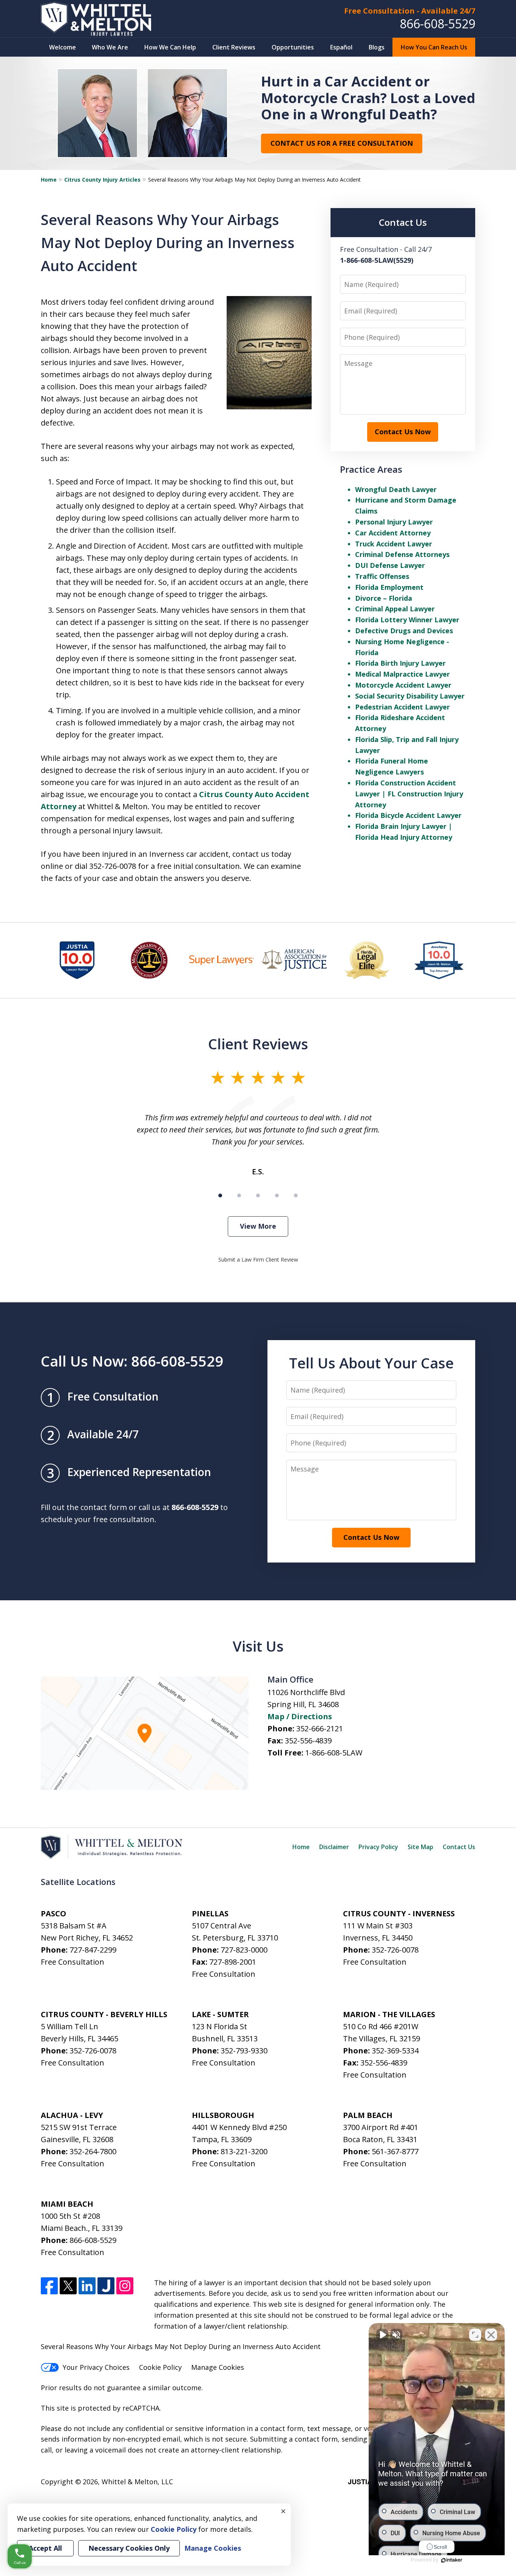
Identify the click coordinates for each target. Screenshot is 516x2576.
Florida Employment (389, 587)
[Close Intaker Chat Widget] (491, 2335)
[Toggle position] (475, 2335)
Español (341, 47)
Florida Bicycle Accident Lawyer (408, 815)
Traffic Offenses (382, 576)
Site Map (420, 1847)
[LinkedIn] (87, 2286)
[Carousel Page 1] (220, 1195)
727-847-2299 (93, 1950)
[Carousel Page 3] (258, 1195)
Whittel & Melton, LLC (137, 2482)
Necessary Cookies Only (129, 2548)
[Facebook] (49, 2286)
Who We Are (110, 47)
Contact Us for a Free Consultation (342, 143)
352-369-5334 (395, 2051)
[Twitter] (68, 2286)
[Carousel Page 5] (296, 1195)
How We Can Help (170, 47)
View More (258, 1226)
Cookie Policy (160, 2367)
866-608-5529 (437, 24)
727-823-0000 (244, 1950)
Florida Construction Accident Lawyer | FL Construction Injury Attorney (409, 794)
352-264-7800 (93, 2151)
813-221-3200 (244, 2151)
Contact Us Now (403, 432)
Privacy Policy (378, 1847)
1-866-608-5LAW (334, 1753)
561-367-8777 (395, 2151)
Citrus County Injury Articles (102, 180)
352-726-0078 (395, 1950)
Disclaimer (334, 1847)
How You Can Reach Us (434, 47)
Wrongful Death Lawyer (396, 489)
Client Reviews (234, 47)
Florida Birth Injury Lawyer (400, 663)
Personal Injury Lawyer (394, 522)
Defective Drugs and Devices (404, 631)
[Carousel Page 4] (277, 1195)
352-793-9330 (244, 2051)
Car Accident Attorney (393, 533)
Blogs (377, 47)
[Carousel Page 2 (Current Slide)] (239, 1195)
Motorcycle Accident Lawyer (403, 685)
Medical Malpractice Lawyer (402, 674)
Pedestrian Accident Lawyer (402, 707)
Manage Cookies (218, 2367)
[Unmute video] (382, 2335)
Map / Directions (300, 1716)
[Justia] (106, 2286)
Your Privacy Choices (96, 2367)
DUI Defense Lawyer (390, 565)
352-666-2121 (320, 1728)
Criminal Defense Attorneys (402, 554)
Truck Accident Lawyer (394, 544)
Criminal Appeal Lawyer (395, 609)
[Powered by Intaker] (452, 2560)
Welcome (63, 47)
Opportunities (293, 47)
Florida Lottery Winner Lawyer (407, 620)
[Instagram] (125, 2286)
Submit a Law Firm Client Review (258, 1259)
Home (49, 180)
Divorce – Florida (384, 598)
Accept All (45, 2548)
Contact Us (459, 1847)
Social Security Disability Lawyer (410, 696)
